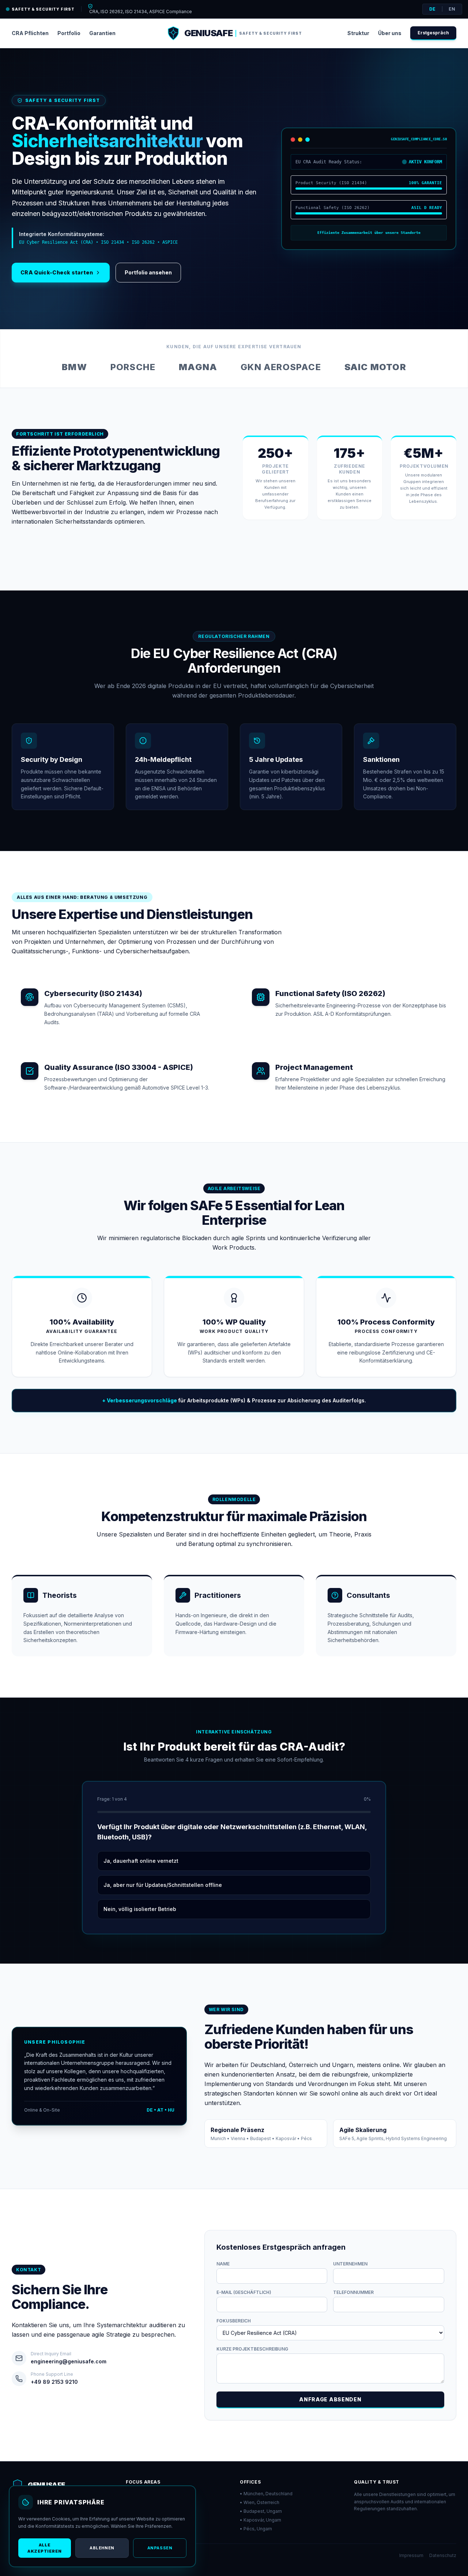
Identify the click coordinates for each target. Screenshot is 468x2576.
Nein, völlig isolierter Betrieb (140, 1909)
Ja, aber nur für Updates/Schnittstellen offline (163, 1885)
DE (432, 9)
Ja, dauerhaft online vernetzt (141, 1861)
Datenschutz (443, 2555)
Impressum (411, 2555)
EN (452, 9)
